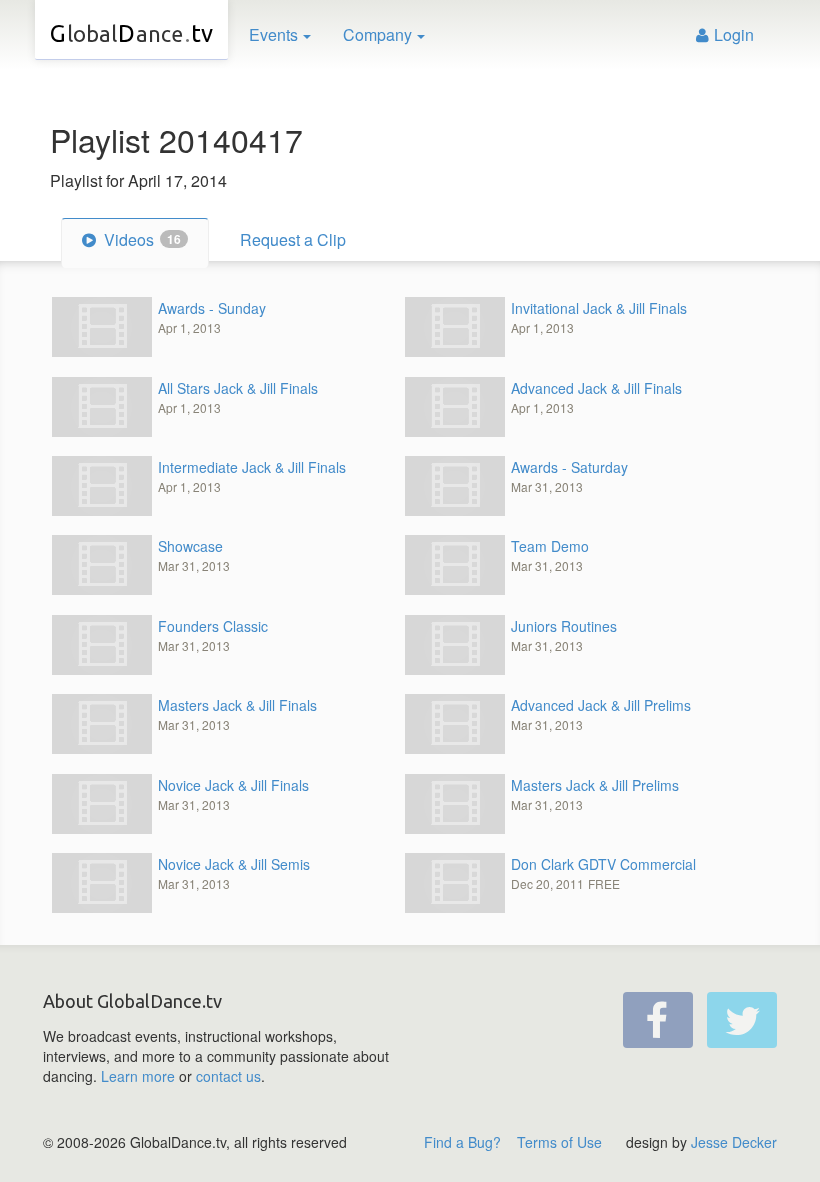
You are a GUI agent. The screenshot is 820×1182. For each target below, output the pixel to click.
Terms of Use (559, 1142)
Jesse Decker (734, 1142)
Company (377, 34)
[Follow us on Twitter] (742, 1020)
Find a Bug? (462, 1142)
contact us (228, 1076)
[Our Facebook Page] (658, 1020)
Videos (140, 239)
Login (734, 34)
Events (273, 34)
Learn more (138, 1076)
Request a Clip (293, 239)
